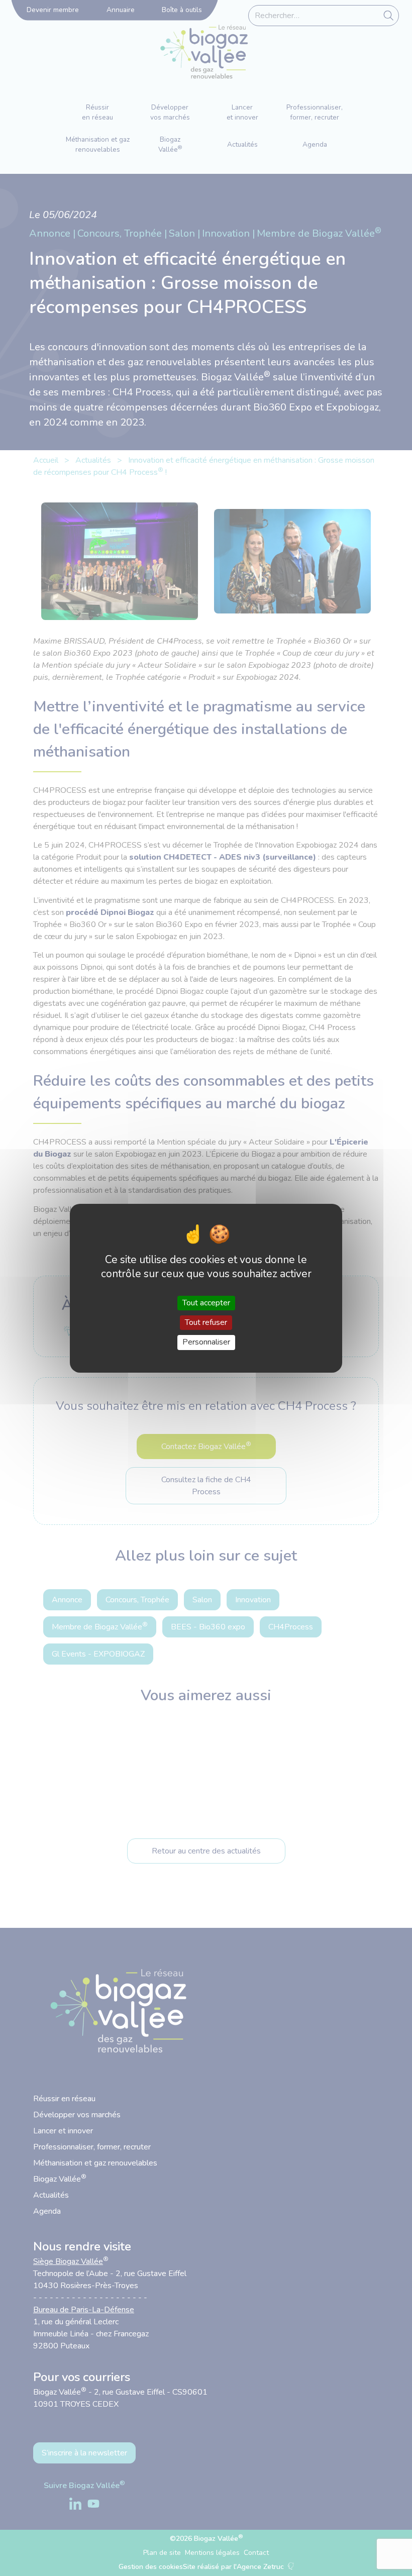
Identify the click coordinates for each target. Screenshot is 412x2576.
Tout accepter (206, 1303)
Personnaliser (206, 1342)
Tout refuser (206, 1322)
